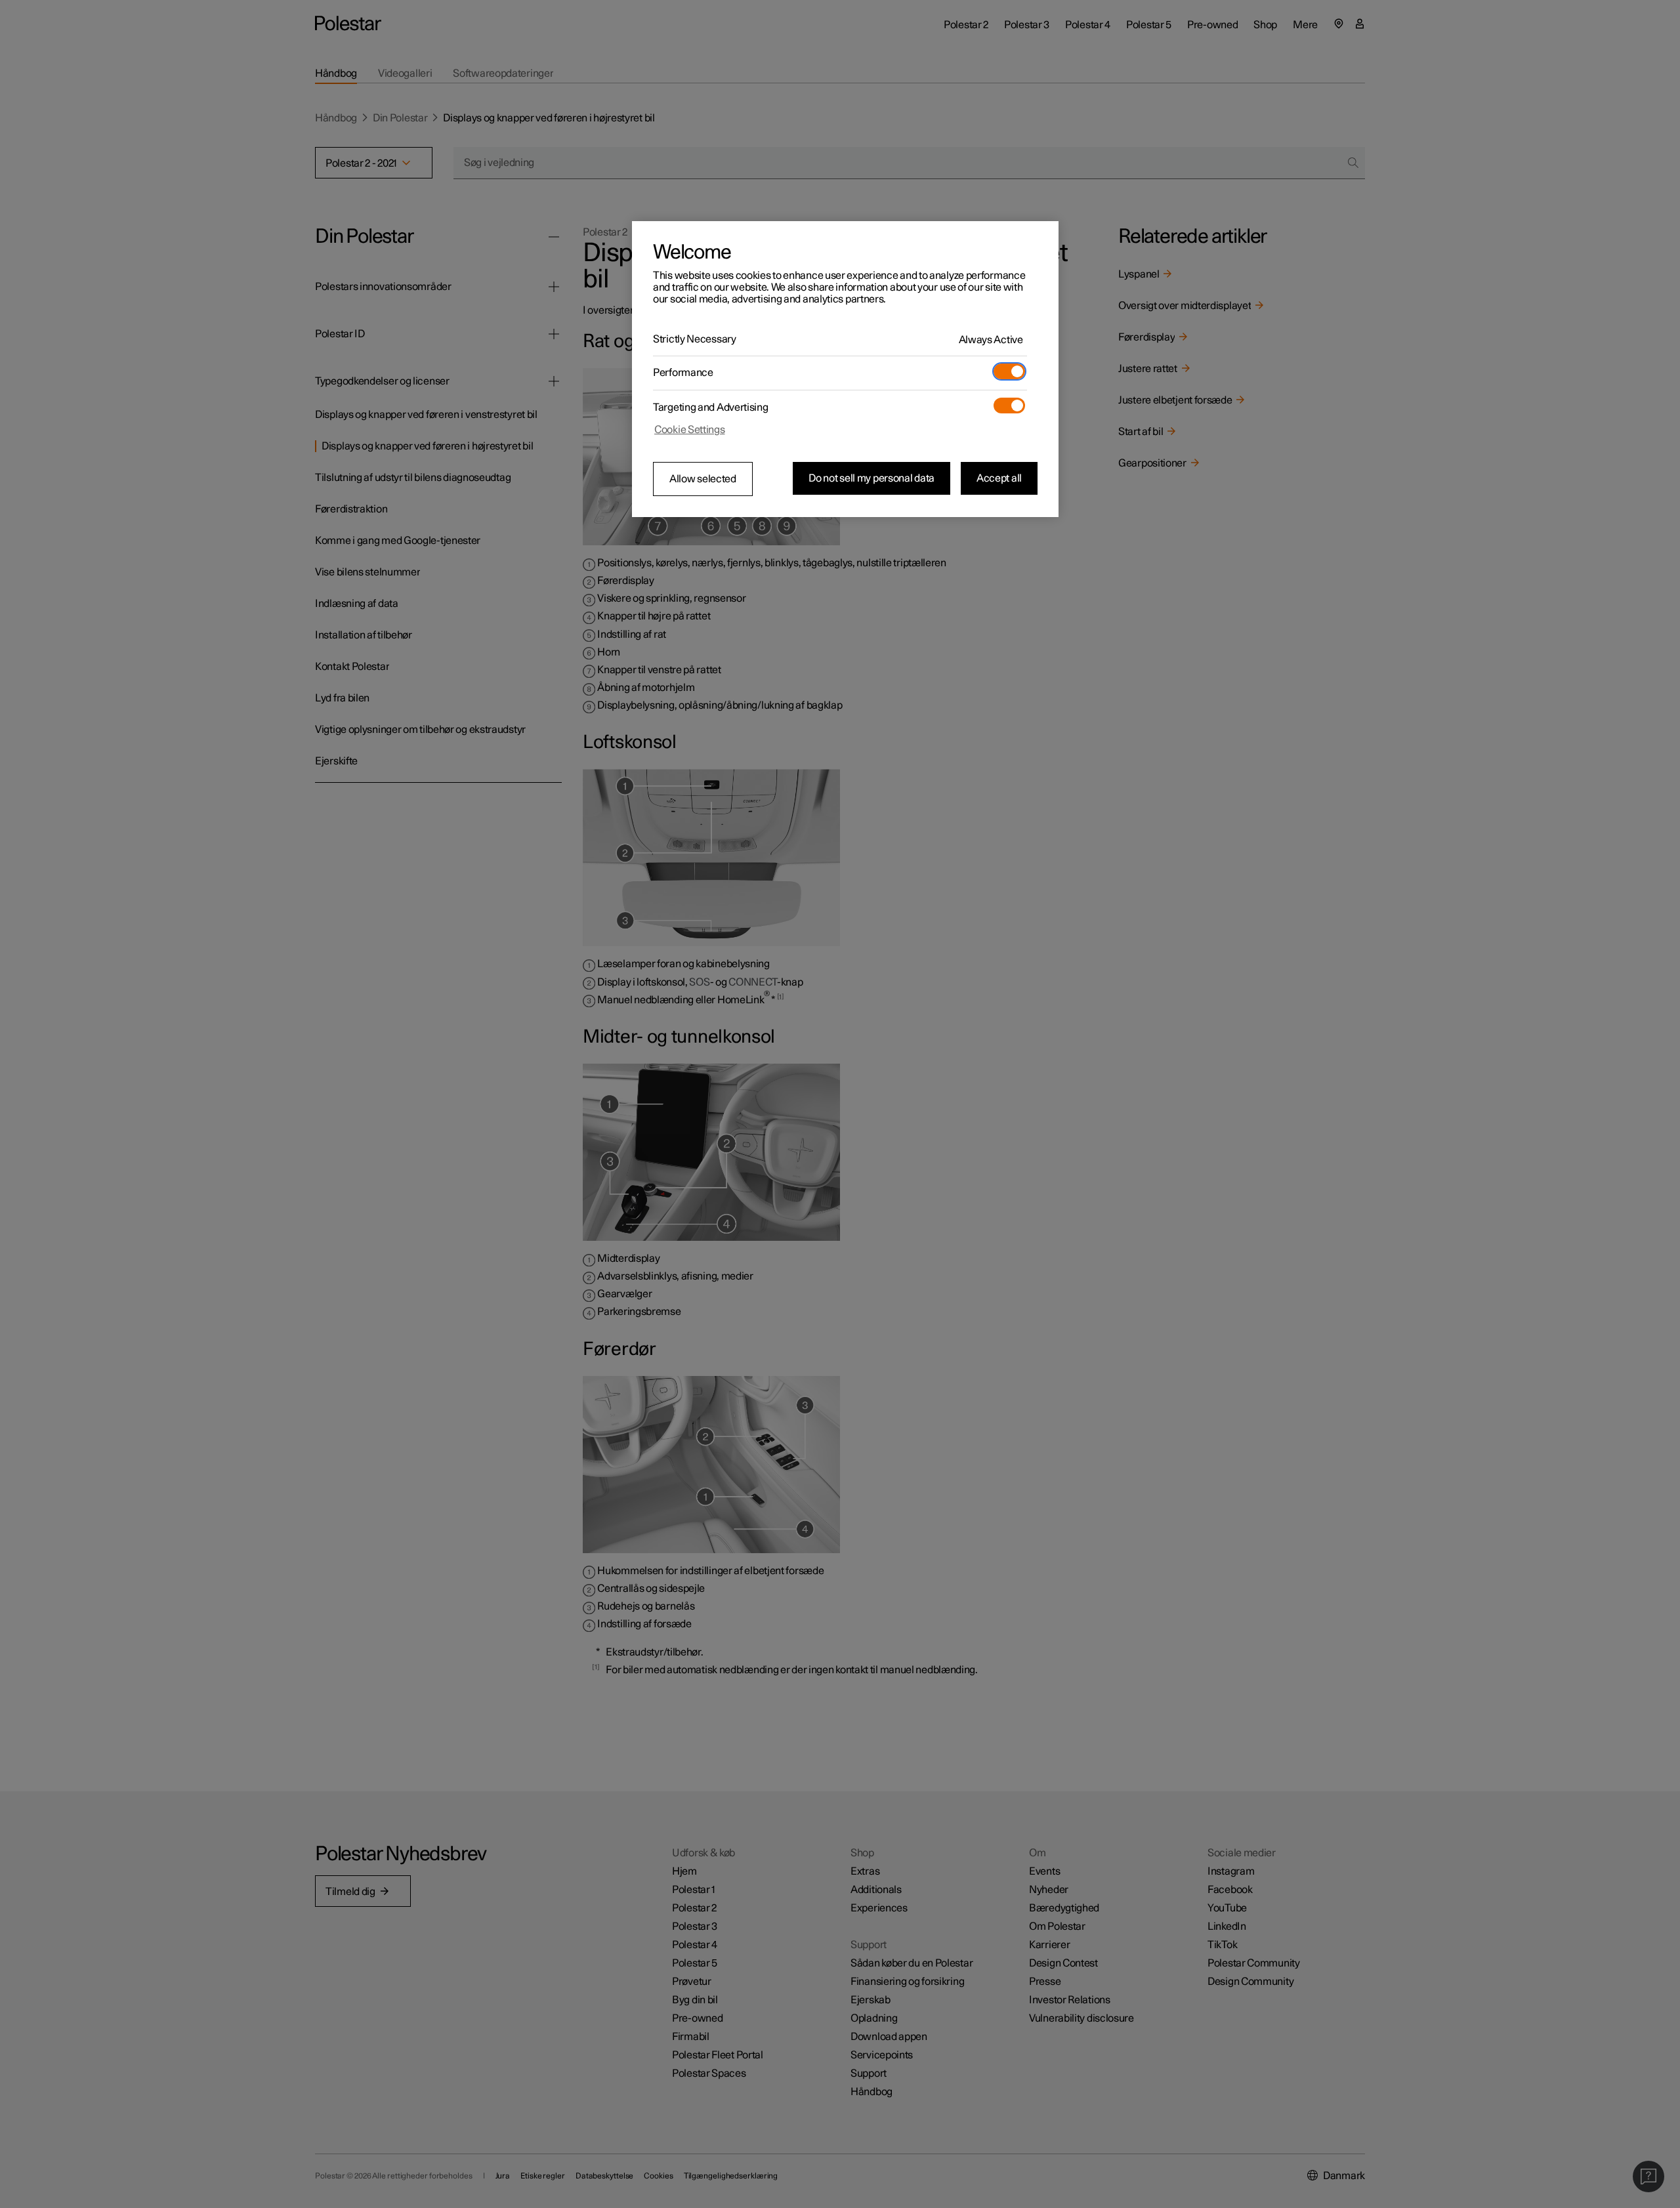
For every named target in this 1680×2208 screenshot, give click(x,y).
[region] (845, 369)
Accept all (999, 478)
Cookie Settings (690, 430)
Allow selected (703, 479)
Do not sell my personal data (871, 478)
